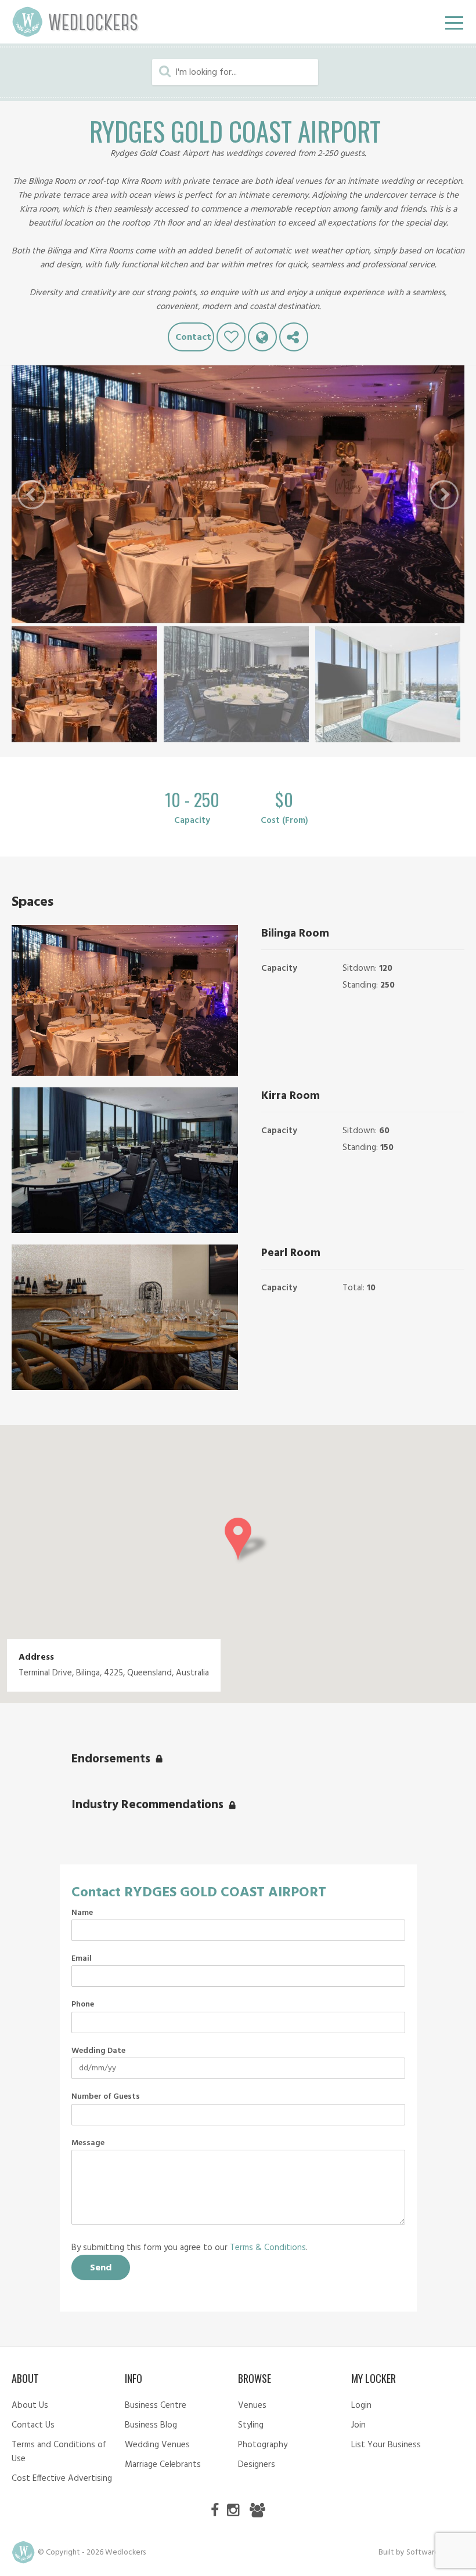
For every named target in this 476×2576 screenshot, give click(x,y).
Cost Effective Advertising (62, 2479)
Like (231, 337)
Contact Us (33, 2425)
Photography (263, 2445)
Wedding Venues (157, 2445)
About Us (30, 2406)
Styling (251, 2425)
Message (88, 2143)
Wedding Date (98, 2051)
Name (82, 1913)
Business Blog (151, 2425)
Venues (252, 2406)
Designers (257, 2465)
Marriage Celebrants (163, 2465)
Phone (83, 2005)
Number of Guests (106, 2097)
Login (361, 2406)
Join (358, 2425)
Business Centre (156, 2406)
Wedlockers (75, 22)
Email (82, 1959)
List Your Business (386, 2445)
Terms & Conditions (268, 2248)
